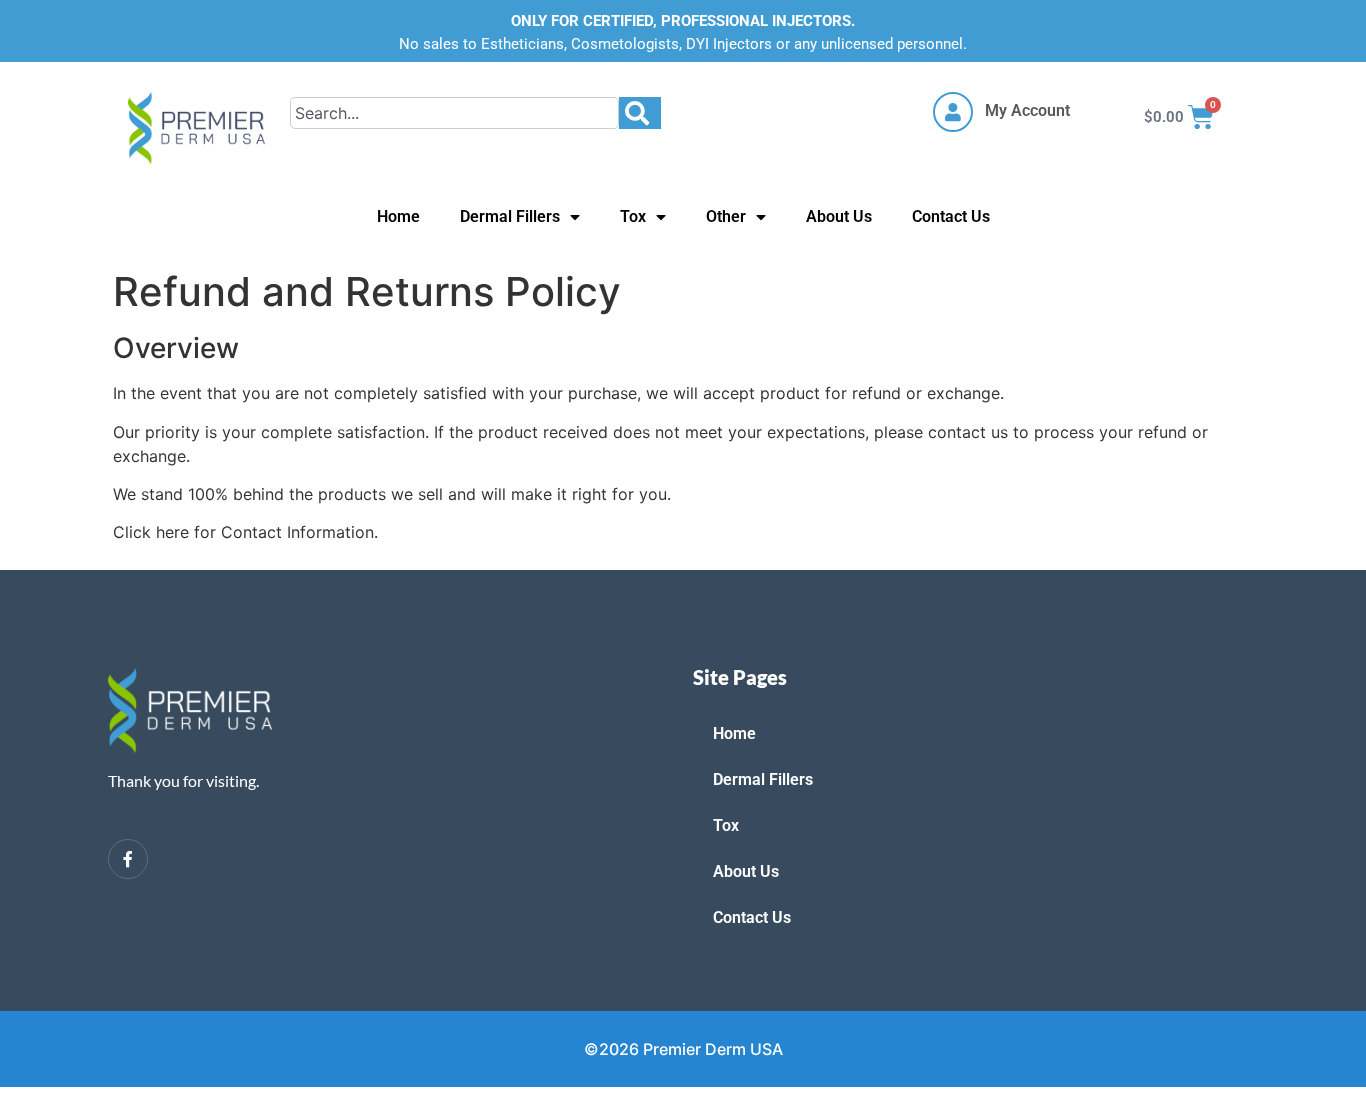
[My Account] (953, 112)
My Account (1027, 110)
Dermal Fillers (510, 216)
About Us (839, 216)
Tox (633, 216)
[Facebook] (128, 859)
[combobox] (454, 113)
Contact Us (951, 216)
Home (398, 216)
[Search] (640, 113)
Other (726, 216)
